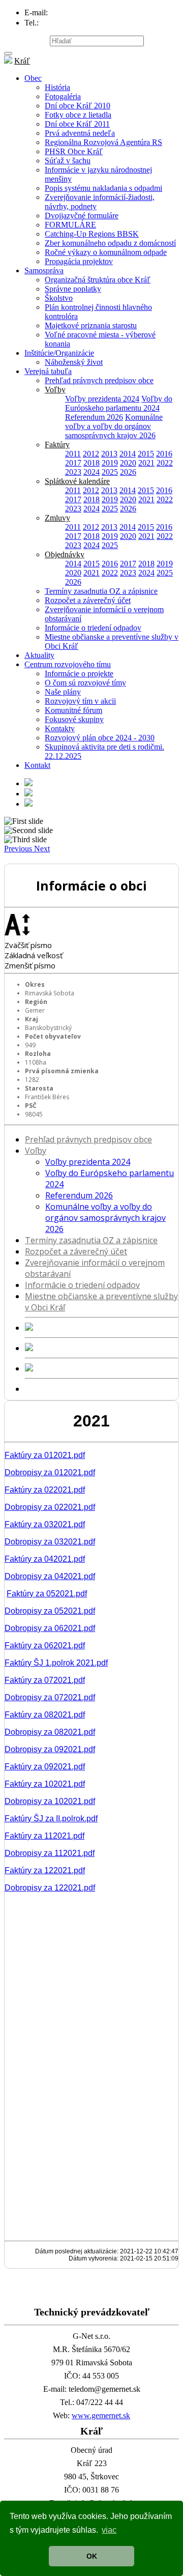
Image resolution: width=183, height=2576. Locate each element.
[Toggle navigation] (8, 53)
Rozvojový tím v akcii (80, 701)
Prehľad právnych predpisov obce (99, 380)
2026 (128, 472)
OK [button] (92, 2556)
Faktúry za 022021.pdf (45, 1490)
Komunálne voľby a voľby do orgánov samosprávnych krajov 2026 (114, 426)
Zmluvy (57, 518)
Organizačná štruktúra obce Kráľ (98, 280)
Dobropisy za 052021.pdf (50, 1611)
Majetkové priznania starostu (91, 325)
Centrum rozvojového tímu (68, 664)
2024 (91, 472)
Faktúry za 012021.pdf (45, 1455)
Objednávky (65, 554)
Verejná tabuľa (48, 371)
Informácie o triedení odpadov (93, 628)
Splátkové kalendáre (77, 481)
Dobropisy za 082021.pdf (50, 1732)
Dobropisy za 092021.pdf (50, 1749)
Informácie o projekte (79, 674)
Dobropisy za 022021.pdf (50, 1507)
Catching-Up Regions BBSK (92, 234)
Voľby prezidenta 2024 (102, 399)
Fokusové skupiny (74, 719)
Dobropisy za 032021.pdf (50, 1542)
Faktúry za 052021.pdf (47, 1594)
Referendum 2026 (94, 417)
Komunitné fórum (73, 710)
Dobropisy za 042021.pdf (50, 1576)
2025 (110, 472)
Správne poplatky (73, 289)
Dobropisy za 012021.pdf (50, 1472)
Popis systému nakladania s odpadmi (103, 188)
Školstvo (59, 298)
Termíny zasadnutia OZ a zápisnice (101, 591)
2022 (165, 463)
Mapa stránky (26, 40)
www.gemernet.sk (101, 2415)
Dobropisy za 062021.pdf (50, 1628)
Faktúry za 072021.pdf (45, 1680)
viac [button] (109, 2530)
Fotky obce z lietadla (78, 115)
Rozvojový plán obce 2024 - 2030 (100, 738)
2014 (128, 454)
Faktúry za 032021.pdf (45, 1524)
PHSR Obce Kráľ (74, 151)
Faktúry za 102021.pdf (45, 1784)
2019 (110, 463)
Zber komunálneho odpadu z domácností (110, 243)
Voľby (55, 390)
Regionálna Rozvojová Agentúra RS (103, 142)
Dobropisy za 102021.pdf (50, 1801)
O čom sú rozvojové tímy (85, 683)
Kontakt (37, 765)
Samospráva (44, 270)
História (57, 87)
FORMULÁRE (70, 225)
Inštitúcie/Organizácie (59, 353)
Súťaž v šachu (68, 161)
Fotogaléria (63, 96)
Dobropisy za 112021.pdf (50, 1853)
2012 (91, 454)
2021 (146, 463)
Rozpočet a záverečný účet (88, 600)
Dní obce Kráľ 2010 (78, 106)
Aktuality (39, 655)
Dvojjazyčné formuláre (82, 216)
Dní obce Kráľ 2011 (77, 124)
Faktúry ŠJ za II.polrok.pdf (51, 1819)
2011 (73, 454)
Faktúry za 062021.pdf (45, 1645)
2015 (146, 454)
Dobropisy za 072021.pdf (50, 1697)
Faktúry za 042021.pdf (45, 1559)
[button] (19, 849)
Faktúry (57, 445)
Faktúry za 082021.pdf (45, 1715)
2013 (109, 454)
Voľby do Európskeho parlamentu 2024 (119, 403)
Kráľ (22, 61)
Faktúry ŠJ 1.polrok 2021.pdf (56, 1663)
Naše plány (63, 692)
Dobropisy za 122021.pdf (50, 1888)
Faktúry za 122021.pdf (45, 1870)
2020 (128, 463)
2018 (91, 463)
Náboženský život (74, 362)
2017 (73, 463)
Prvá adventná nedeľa (80, 133)
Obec (33, 78)
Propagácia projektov (79, 261)
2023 (73, 472)
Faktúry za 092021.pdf (45, 1767)
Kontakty (60, 728)
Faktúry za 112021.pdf (44, 1836)
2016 (164, 454)
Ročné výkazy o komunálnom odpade (106, 252)
